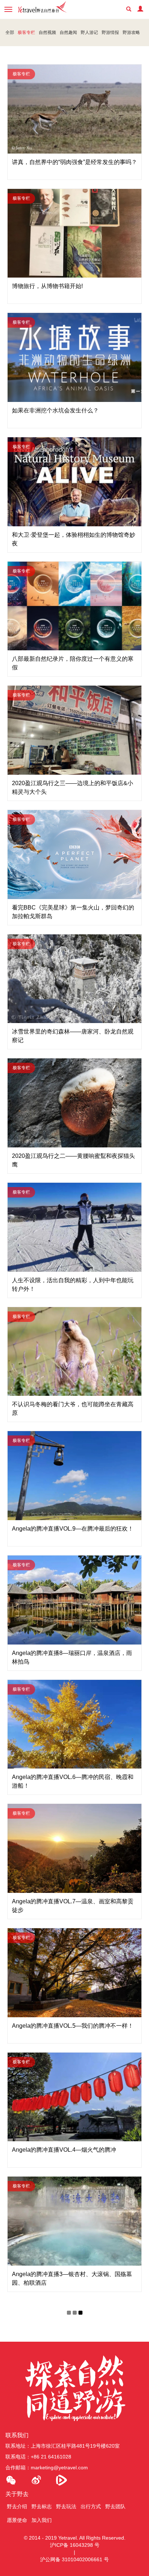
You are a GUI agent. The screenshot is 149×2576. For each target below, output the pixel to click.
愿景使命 (17, 2520)
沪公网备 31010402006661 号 (74, 2559)
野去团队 (115, 2506)
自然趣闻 (68, 32)
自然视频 (47, 32)
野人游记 (89, 32)
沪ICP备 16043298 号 (75, 2545)
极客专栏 (26, 32)
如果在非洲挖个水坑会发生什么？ (55, 410)
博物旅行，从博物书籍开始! (47, 286)
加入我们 (42, 2520)
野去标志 (42, 2506)
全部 (10, 32)
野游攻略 (131, 32)
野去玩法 (66, 2506)
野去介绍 (17, 2506)
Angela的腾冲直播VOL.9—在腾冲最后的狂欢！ (73, 1529)
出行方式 (91, 2506)
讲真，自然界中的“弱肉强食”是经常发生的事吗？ (74, 162)
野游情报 (110, 32)
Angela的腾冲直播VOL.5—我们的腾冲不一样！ (73, 2026)
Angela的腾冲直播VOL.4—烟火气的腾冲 (64, 2150)
